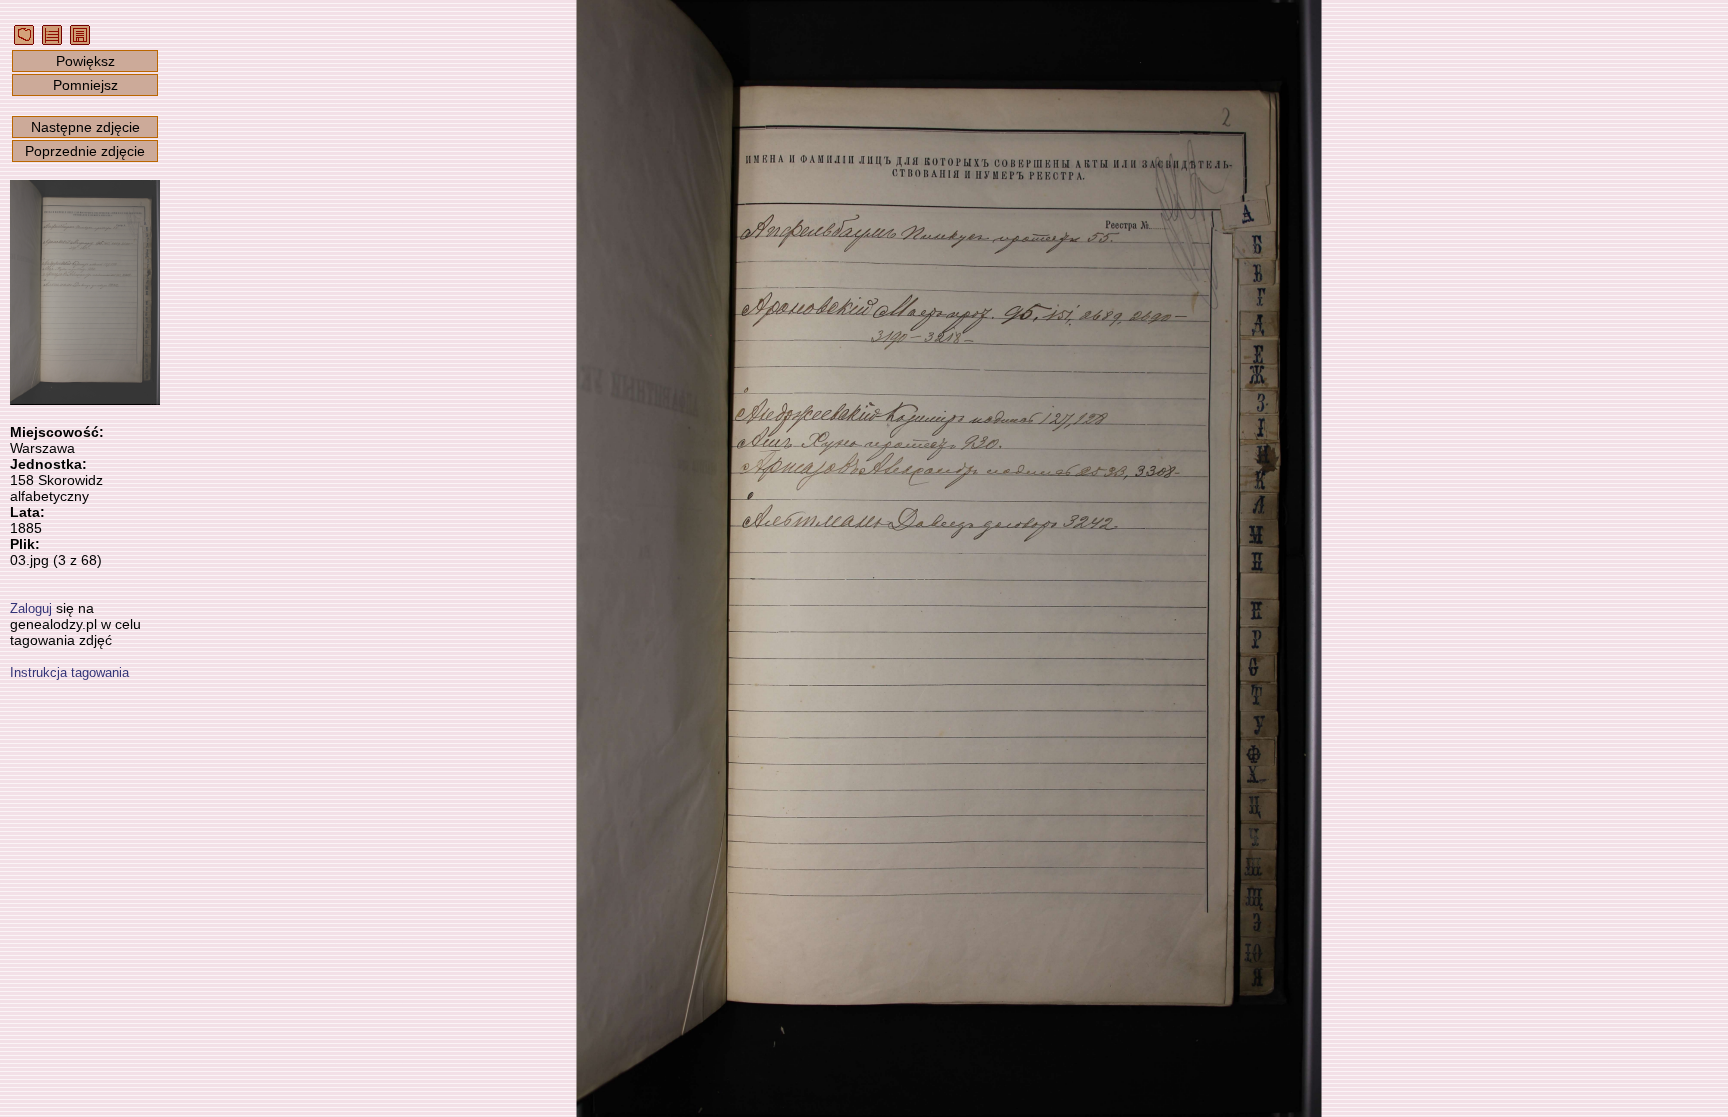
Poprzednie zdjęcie (85, 151)
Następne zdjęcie (85, 127)
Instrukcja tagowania (69, 672)
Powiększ (85, 61)
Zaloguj (31, 608)
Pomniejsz (85, 85)
